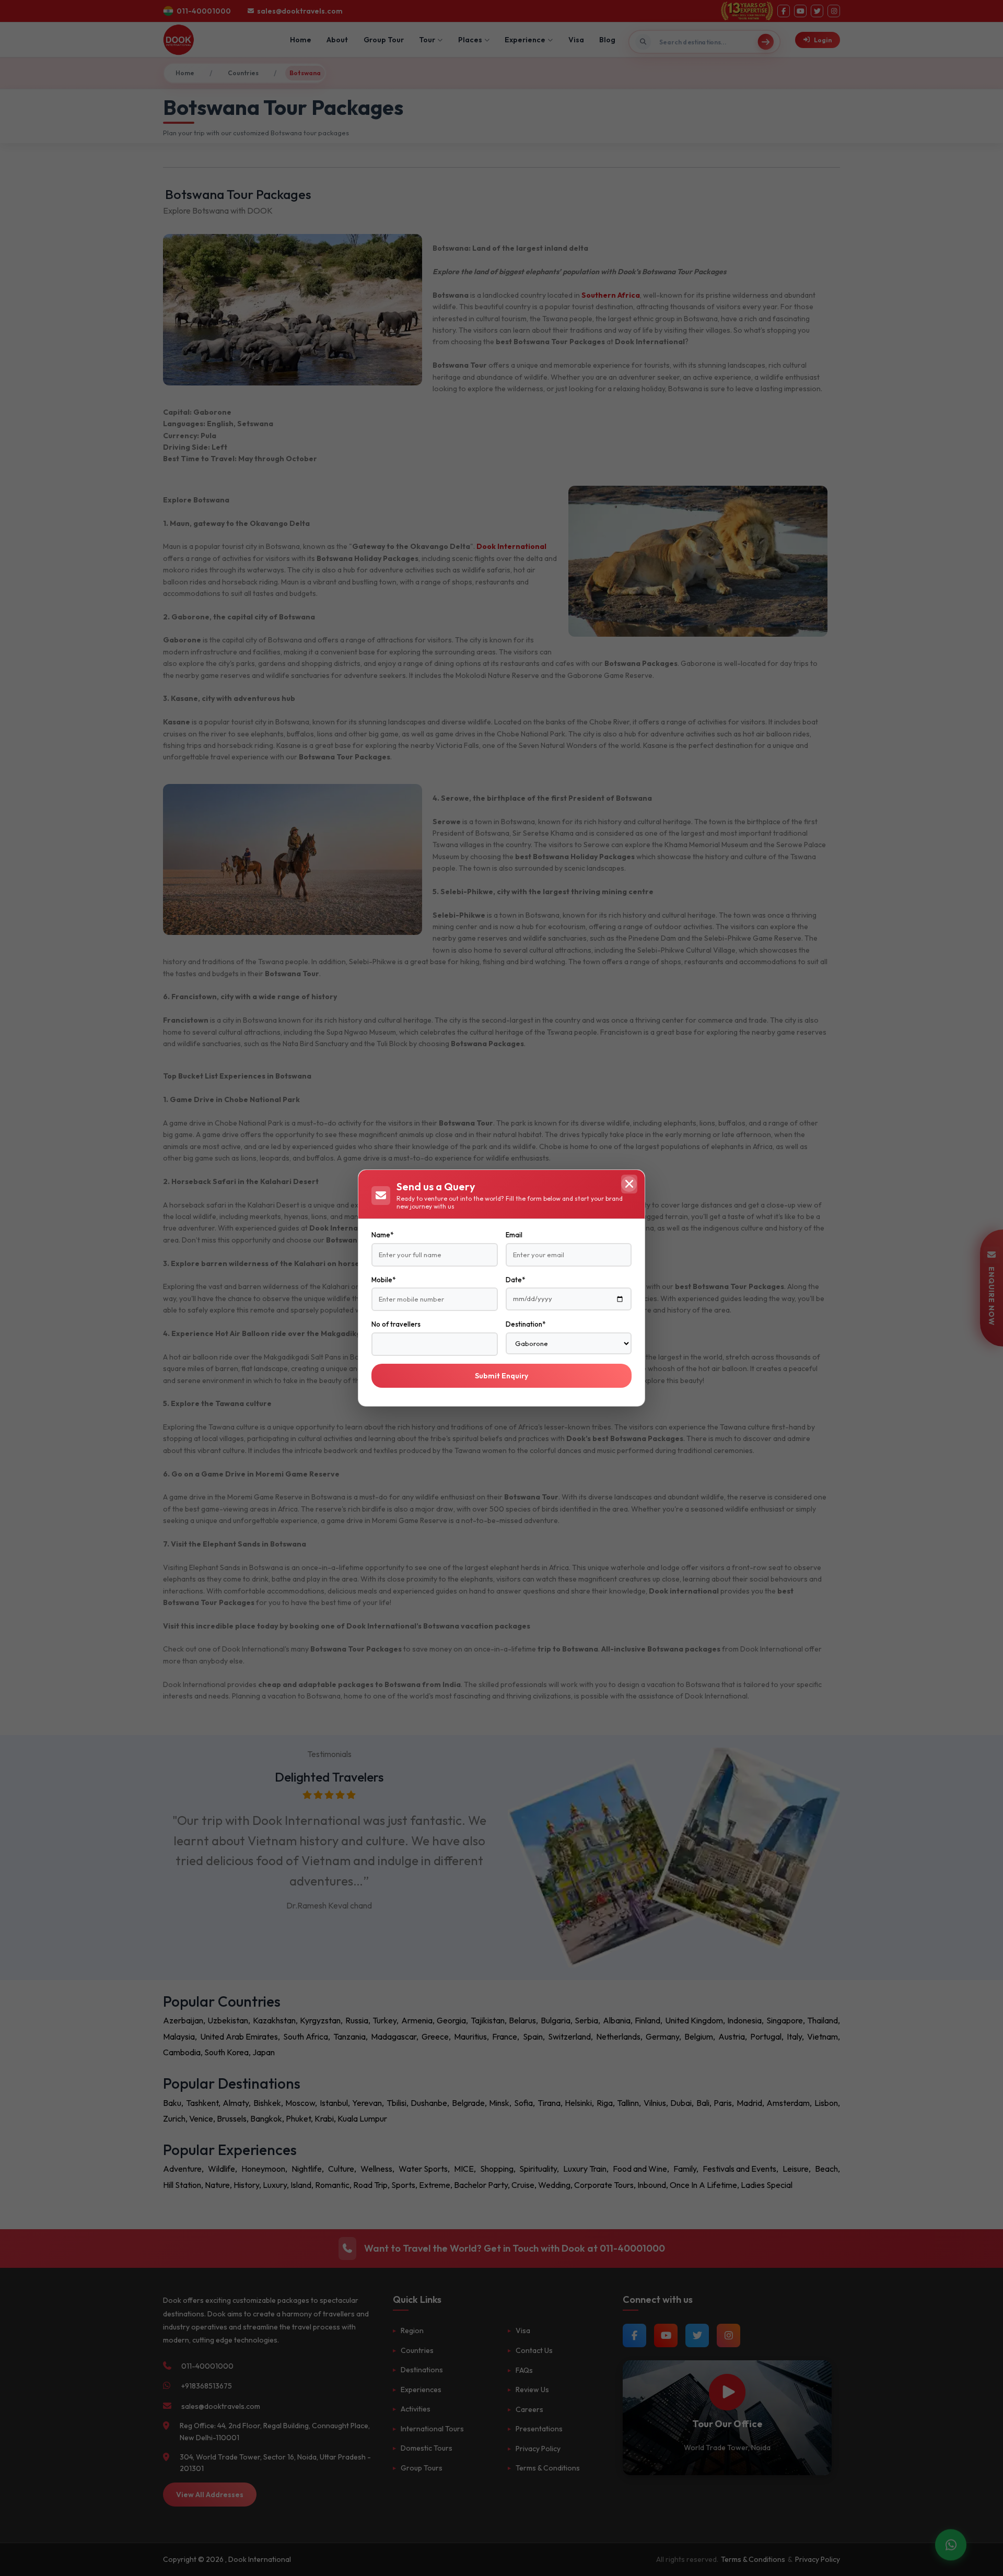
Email (514, 1235)
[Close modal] (629, 1184)
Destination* (526, 1324)
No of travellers (396, 1324)
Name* (382, 1235)
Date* (515, 1280)
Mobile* (383, 1280)
